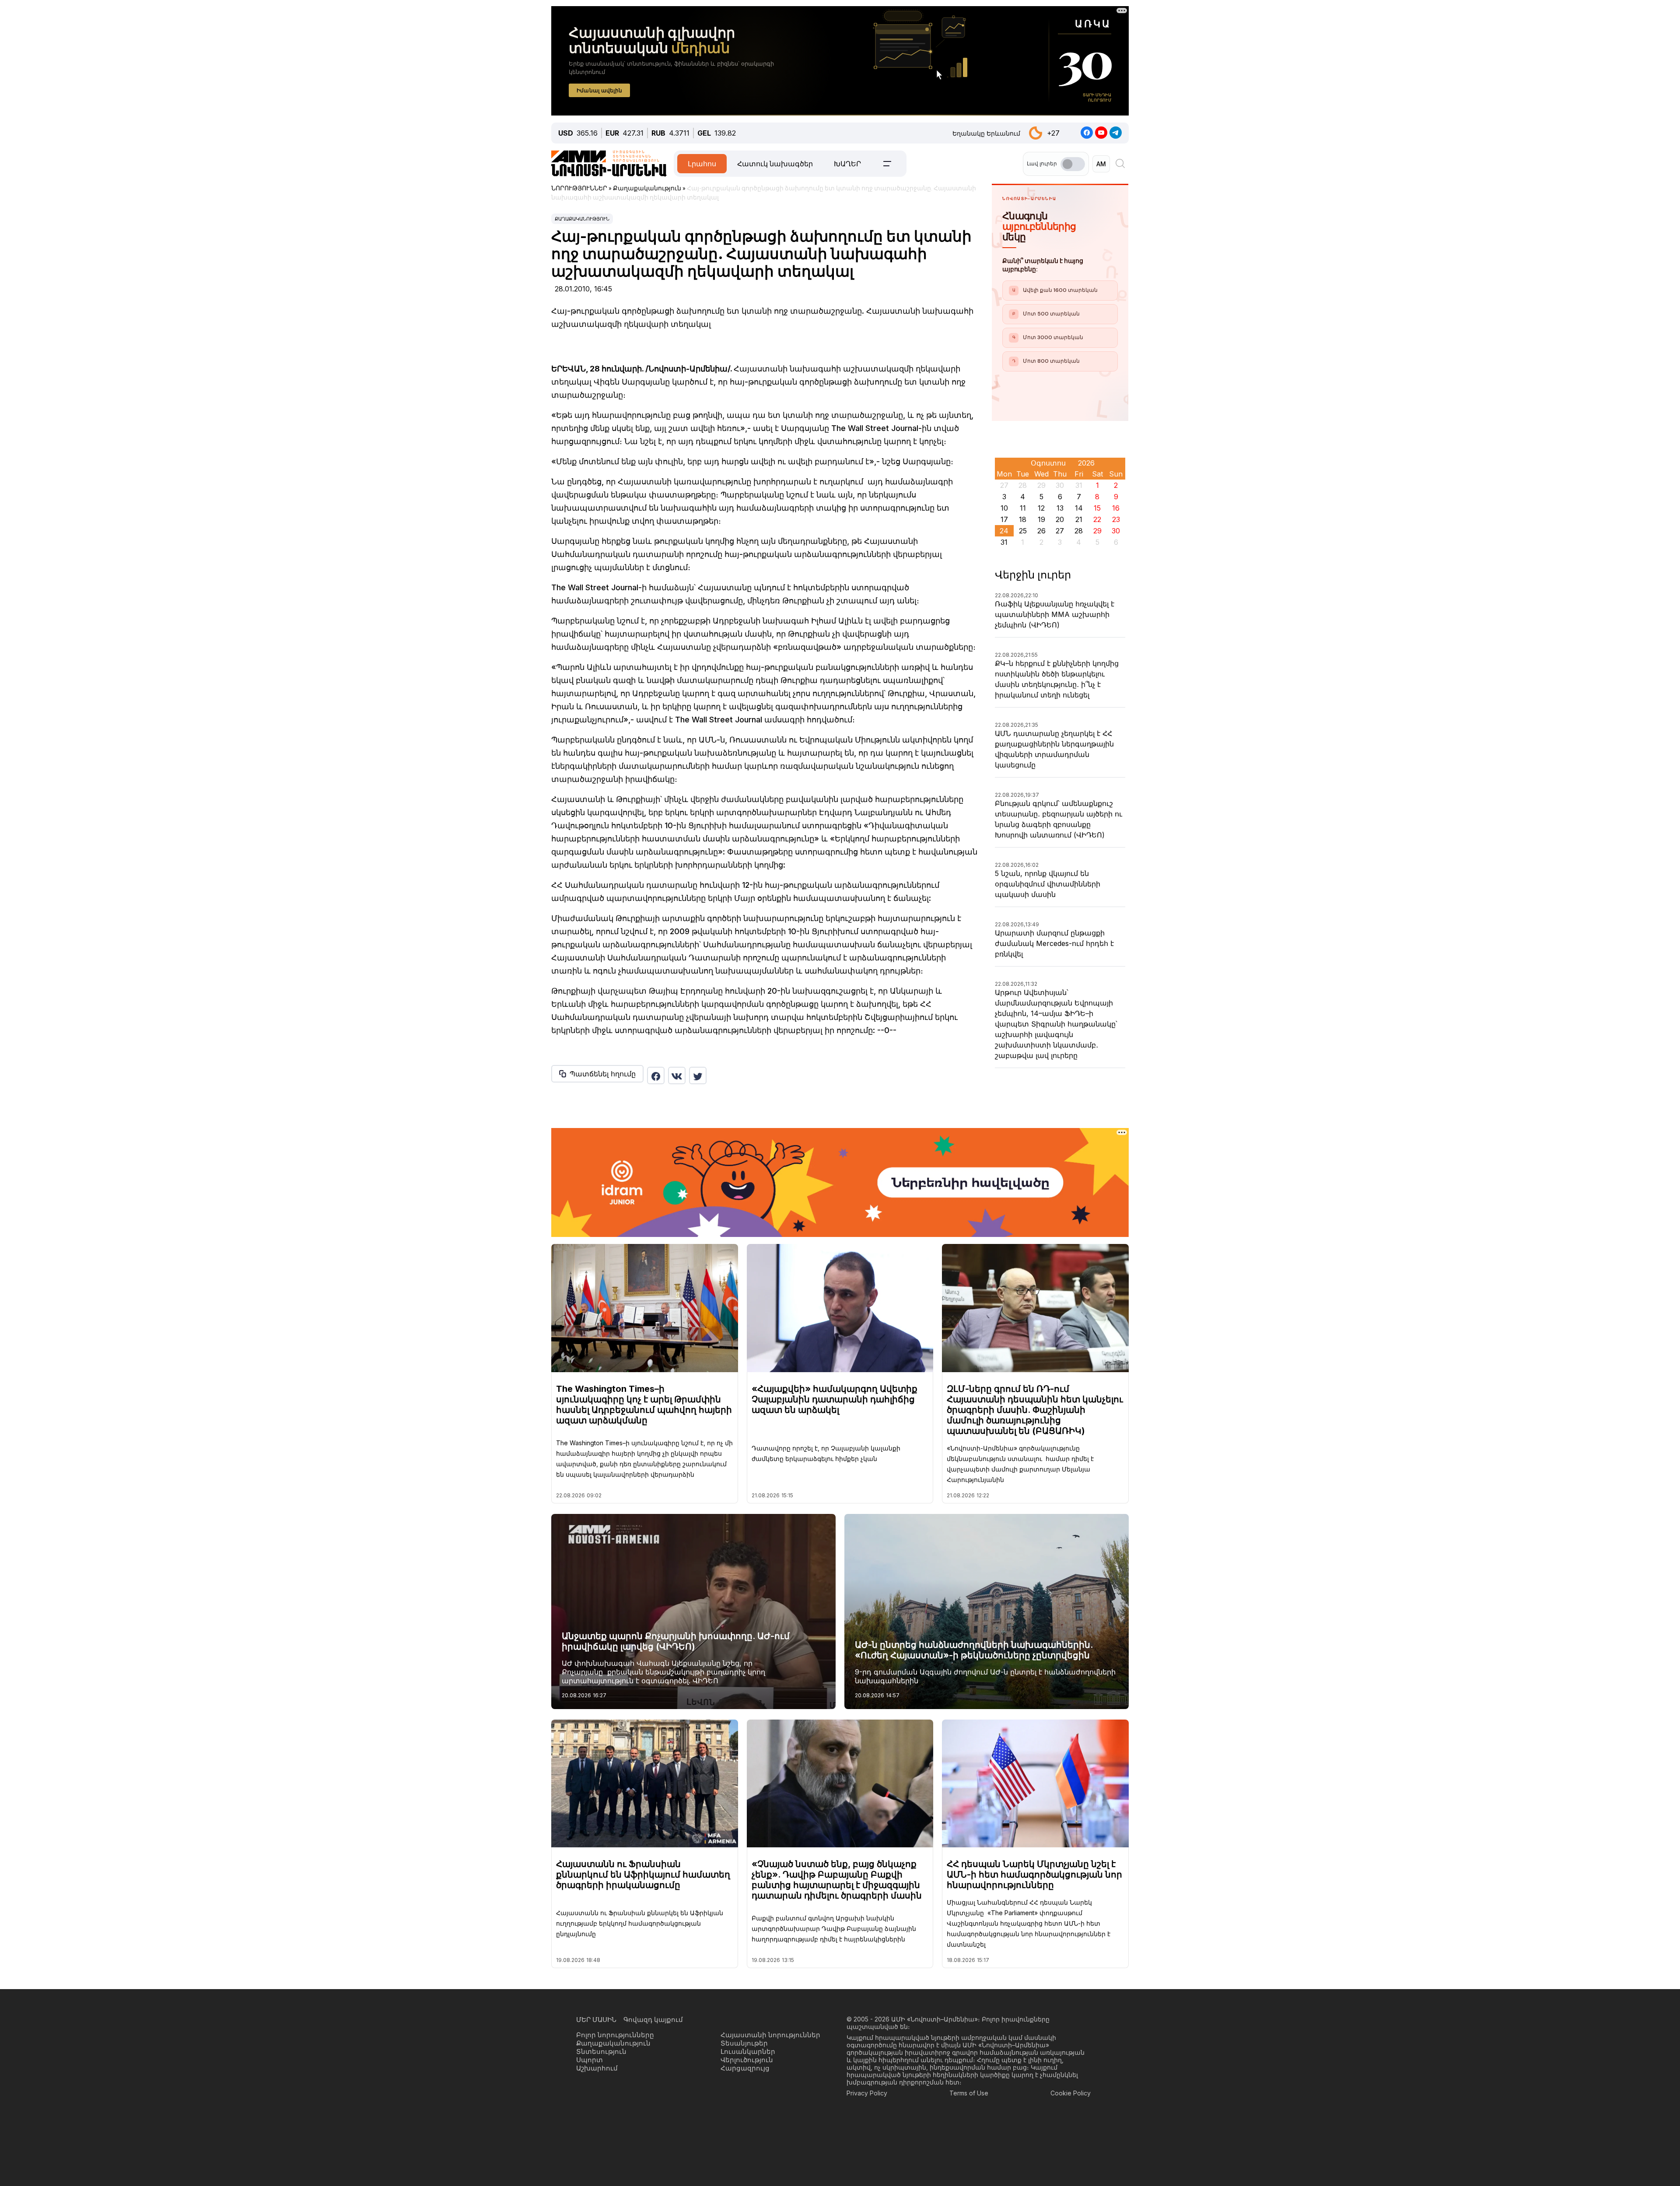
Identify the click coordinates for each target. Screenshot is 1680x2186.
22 (1097, 519)
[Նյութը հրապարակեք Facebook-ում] (656, 1075)
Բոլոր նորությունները (615, 2035)
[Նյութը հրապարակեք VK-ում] (677, 1075)
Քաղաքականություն (582, 219)
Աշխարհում (597, 2068)
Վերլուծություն (747, 2060)
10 (1004, 508)
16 (1116, 508)
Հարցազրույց (745, 2068)
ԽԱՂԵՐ (847, 164)
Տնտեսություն (601, 2051)
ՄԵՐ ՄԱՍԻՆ (596, 2020)
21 (1079, 519)
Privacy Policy (867, 2093)
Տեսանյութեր (744, 2043)
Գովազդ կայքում (653, 2020)
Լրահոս (702, 164)
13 (1060, 508)
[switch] (1073, 164)
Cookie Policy (1071, 2093)
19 (1041, 519)
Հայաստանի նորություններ (770, 2035)
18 (1023, 519)
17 (1004, 519)
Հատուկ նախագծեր (775, 164)
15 (1097, 508)
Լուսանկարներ (748, 2051)
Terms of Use (969, 2093)
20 (1060, 519)
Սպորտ (590, 2060)
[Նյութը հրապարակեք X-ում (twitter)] (698, 1075)
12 (1041, 508)
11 (1023, 508)
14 (1079, 508)
